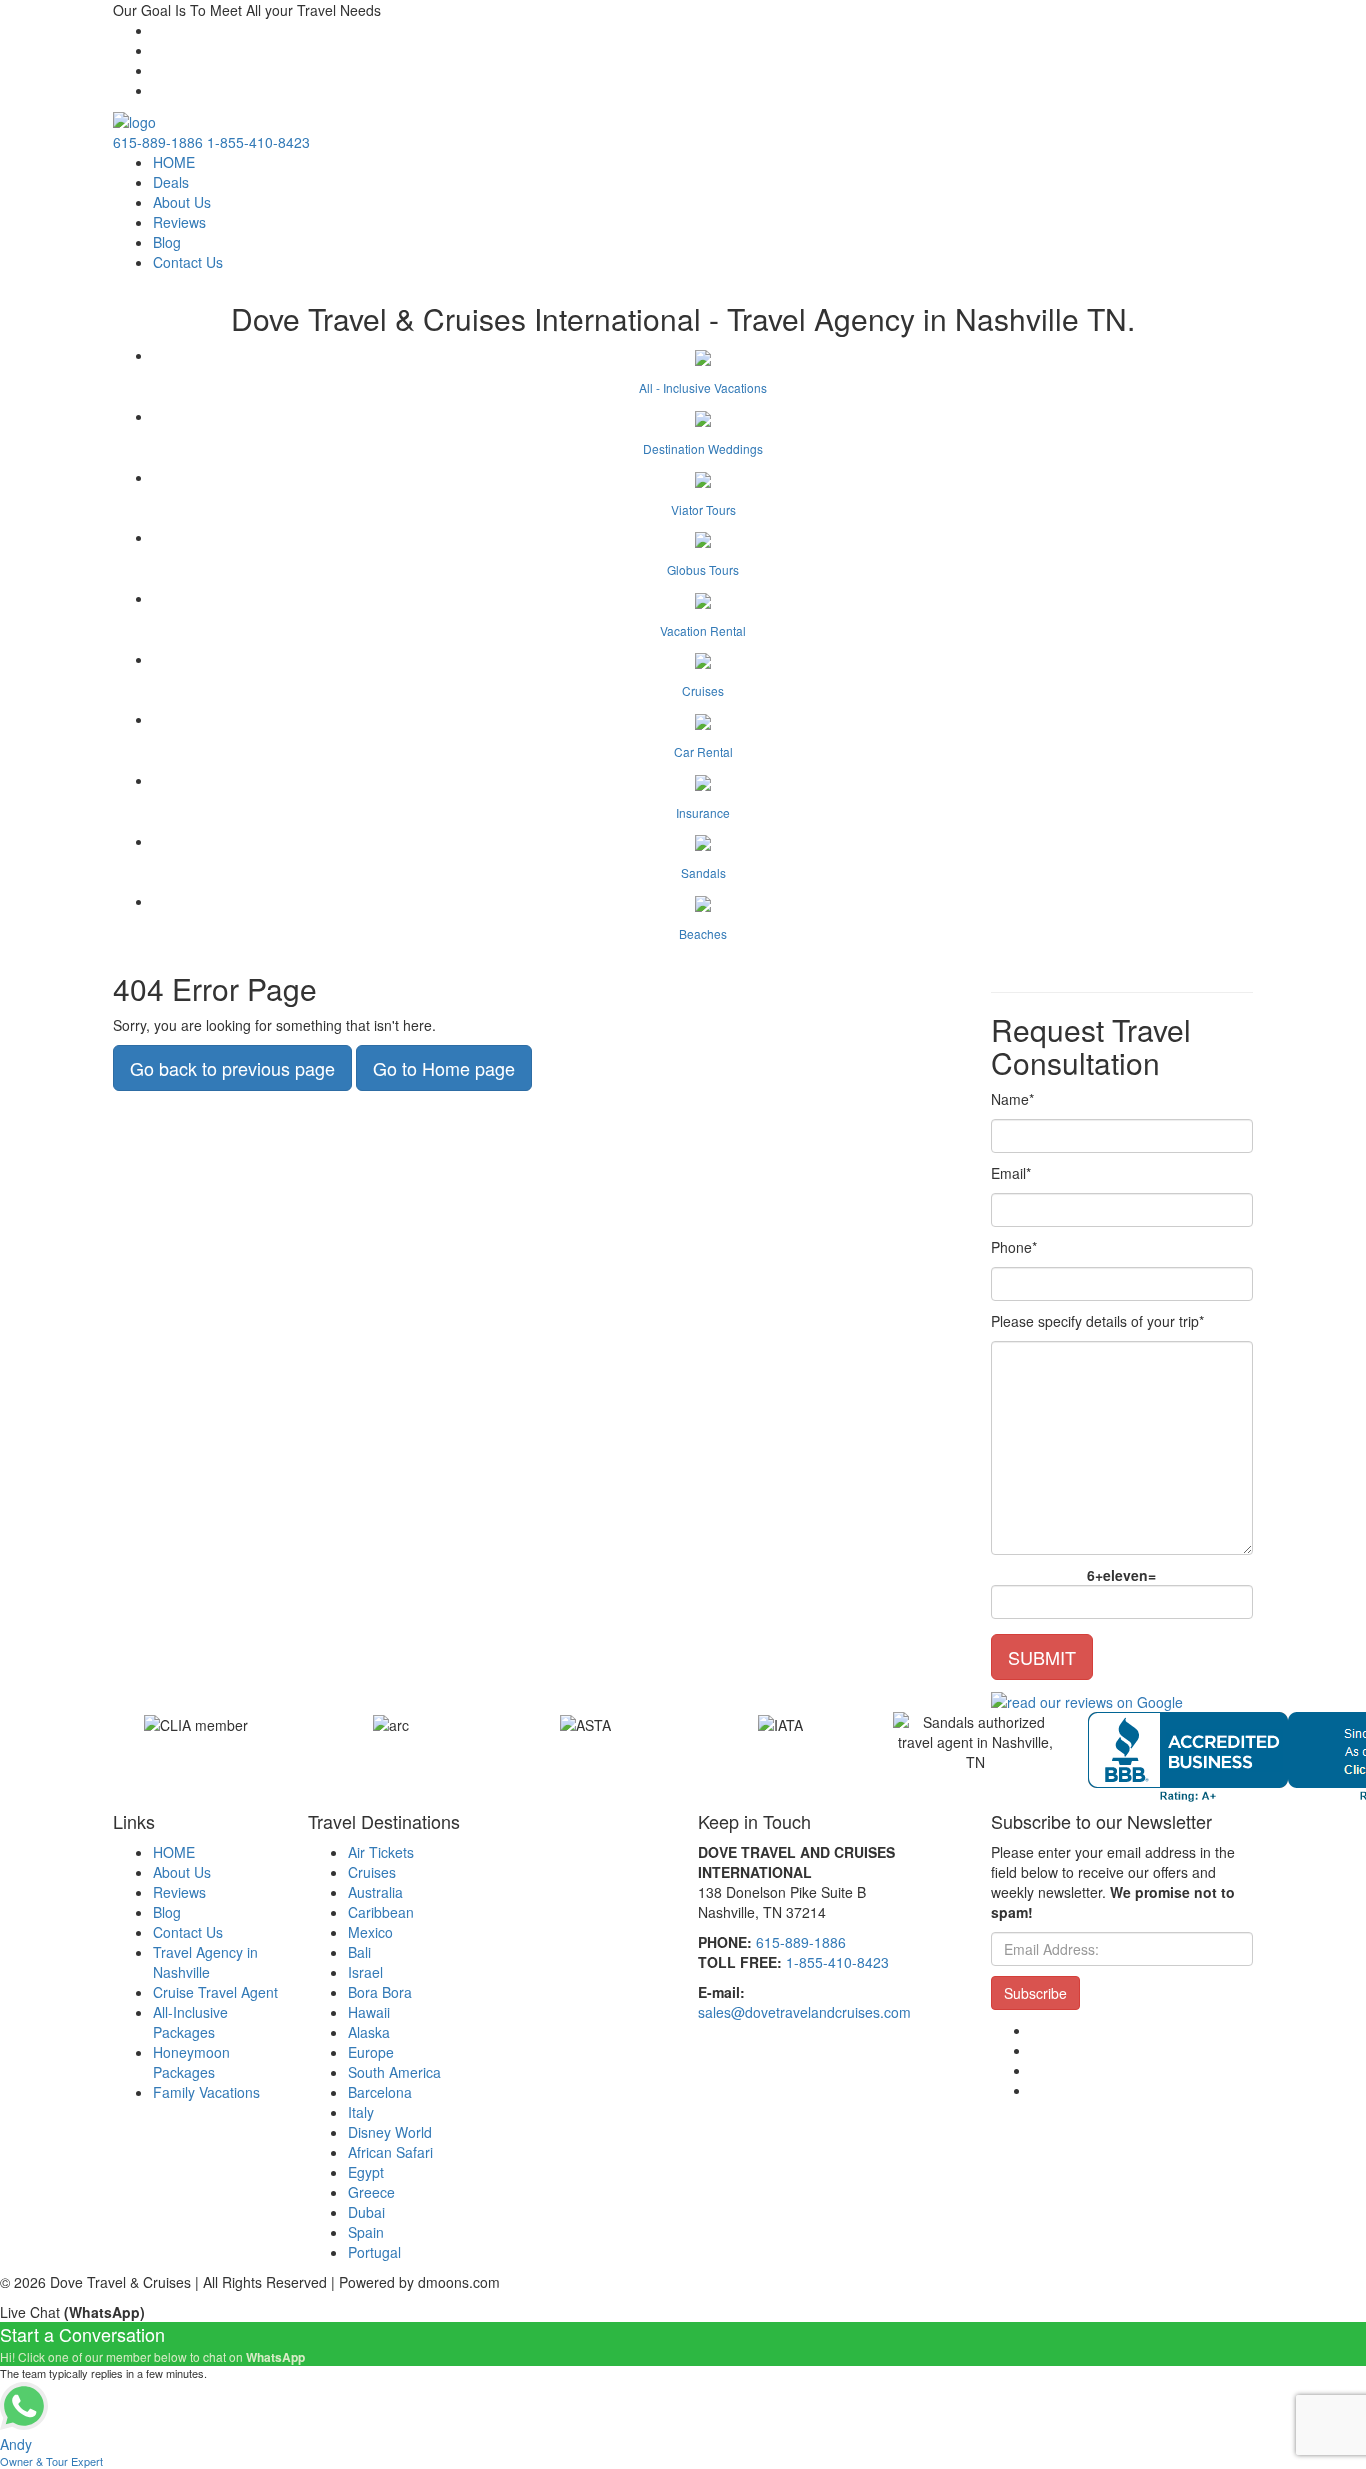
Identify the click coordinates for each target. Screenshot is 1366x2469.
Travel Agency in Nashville (205, 1962)
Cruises (703, 690)
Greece (371, 2192)
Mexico (370, 1932)
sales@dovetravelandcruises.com (804, 2012)
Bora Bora (380, 1992)
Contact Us (188, 262)
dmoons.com (459, 2282)
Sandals (703, 872)
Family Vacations (206, 2092)
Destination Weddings (703, 448)
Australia (375, 1892)
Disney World (390, 2132)
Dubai (366, 2212)
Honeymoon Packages (191, 2062)
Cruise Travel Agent (215, 1992)
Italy (361, 2112)
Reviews (179, 222)
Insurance (703, 812)
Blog (167, 242)
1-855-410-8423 (258, 142)
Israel (365, 1972)
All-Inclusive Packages (190, 2022)
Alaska (369, 2032)
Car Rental (703, 751)
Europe (371, 2052)
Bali (359, 1952)
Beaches (703, 933)
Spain (366, 2232)
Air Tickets (381, 1852)
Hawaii (369, 2012)
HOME (174, 162)
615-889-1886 (158, 142)
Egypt (366, 2172)
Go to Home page (444, 1068)
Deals (171, 182)
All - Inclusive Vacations (703, 387)
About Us (182, 202)
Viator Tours (703, 509)
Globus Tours (703, 569)
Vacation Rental (703, 630)
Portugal (374, 2252)
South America (394, 2072)
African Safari (390, 2152)
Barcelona (380, 2092)
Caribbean (381, 1912)
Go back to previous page (232, 1068)
